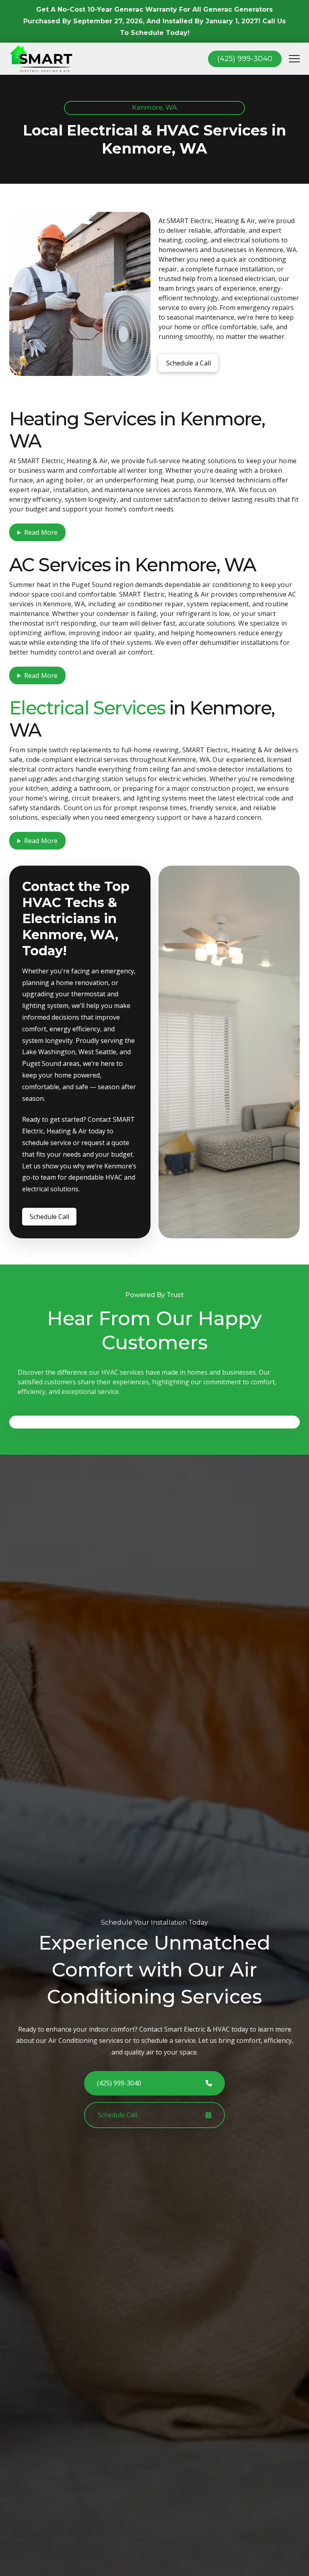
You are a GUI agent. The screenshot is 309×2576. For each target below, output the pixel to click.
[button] (294, 59)
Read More (41, 532)
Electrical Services (87, 708)
